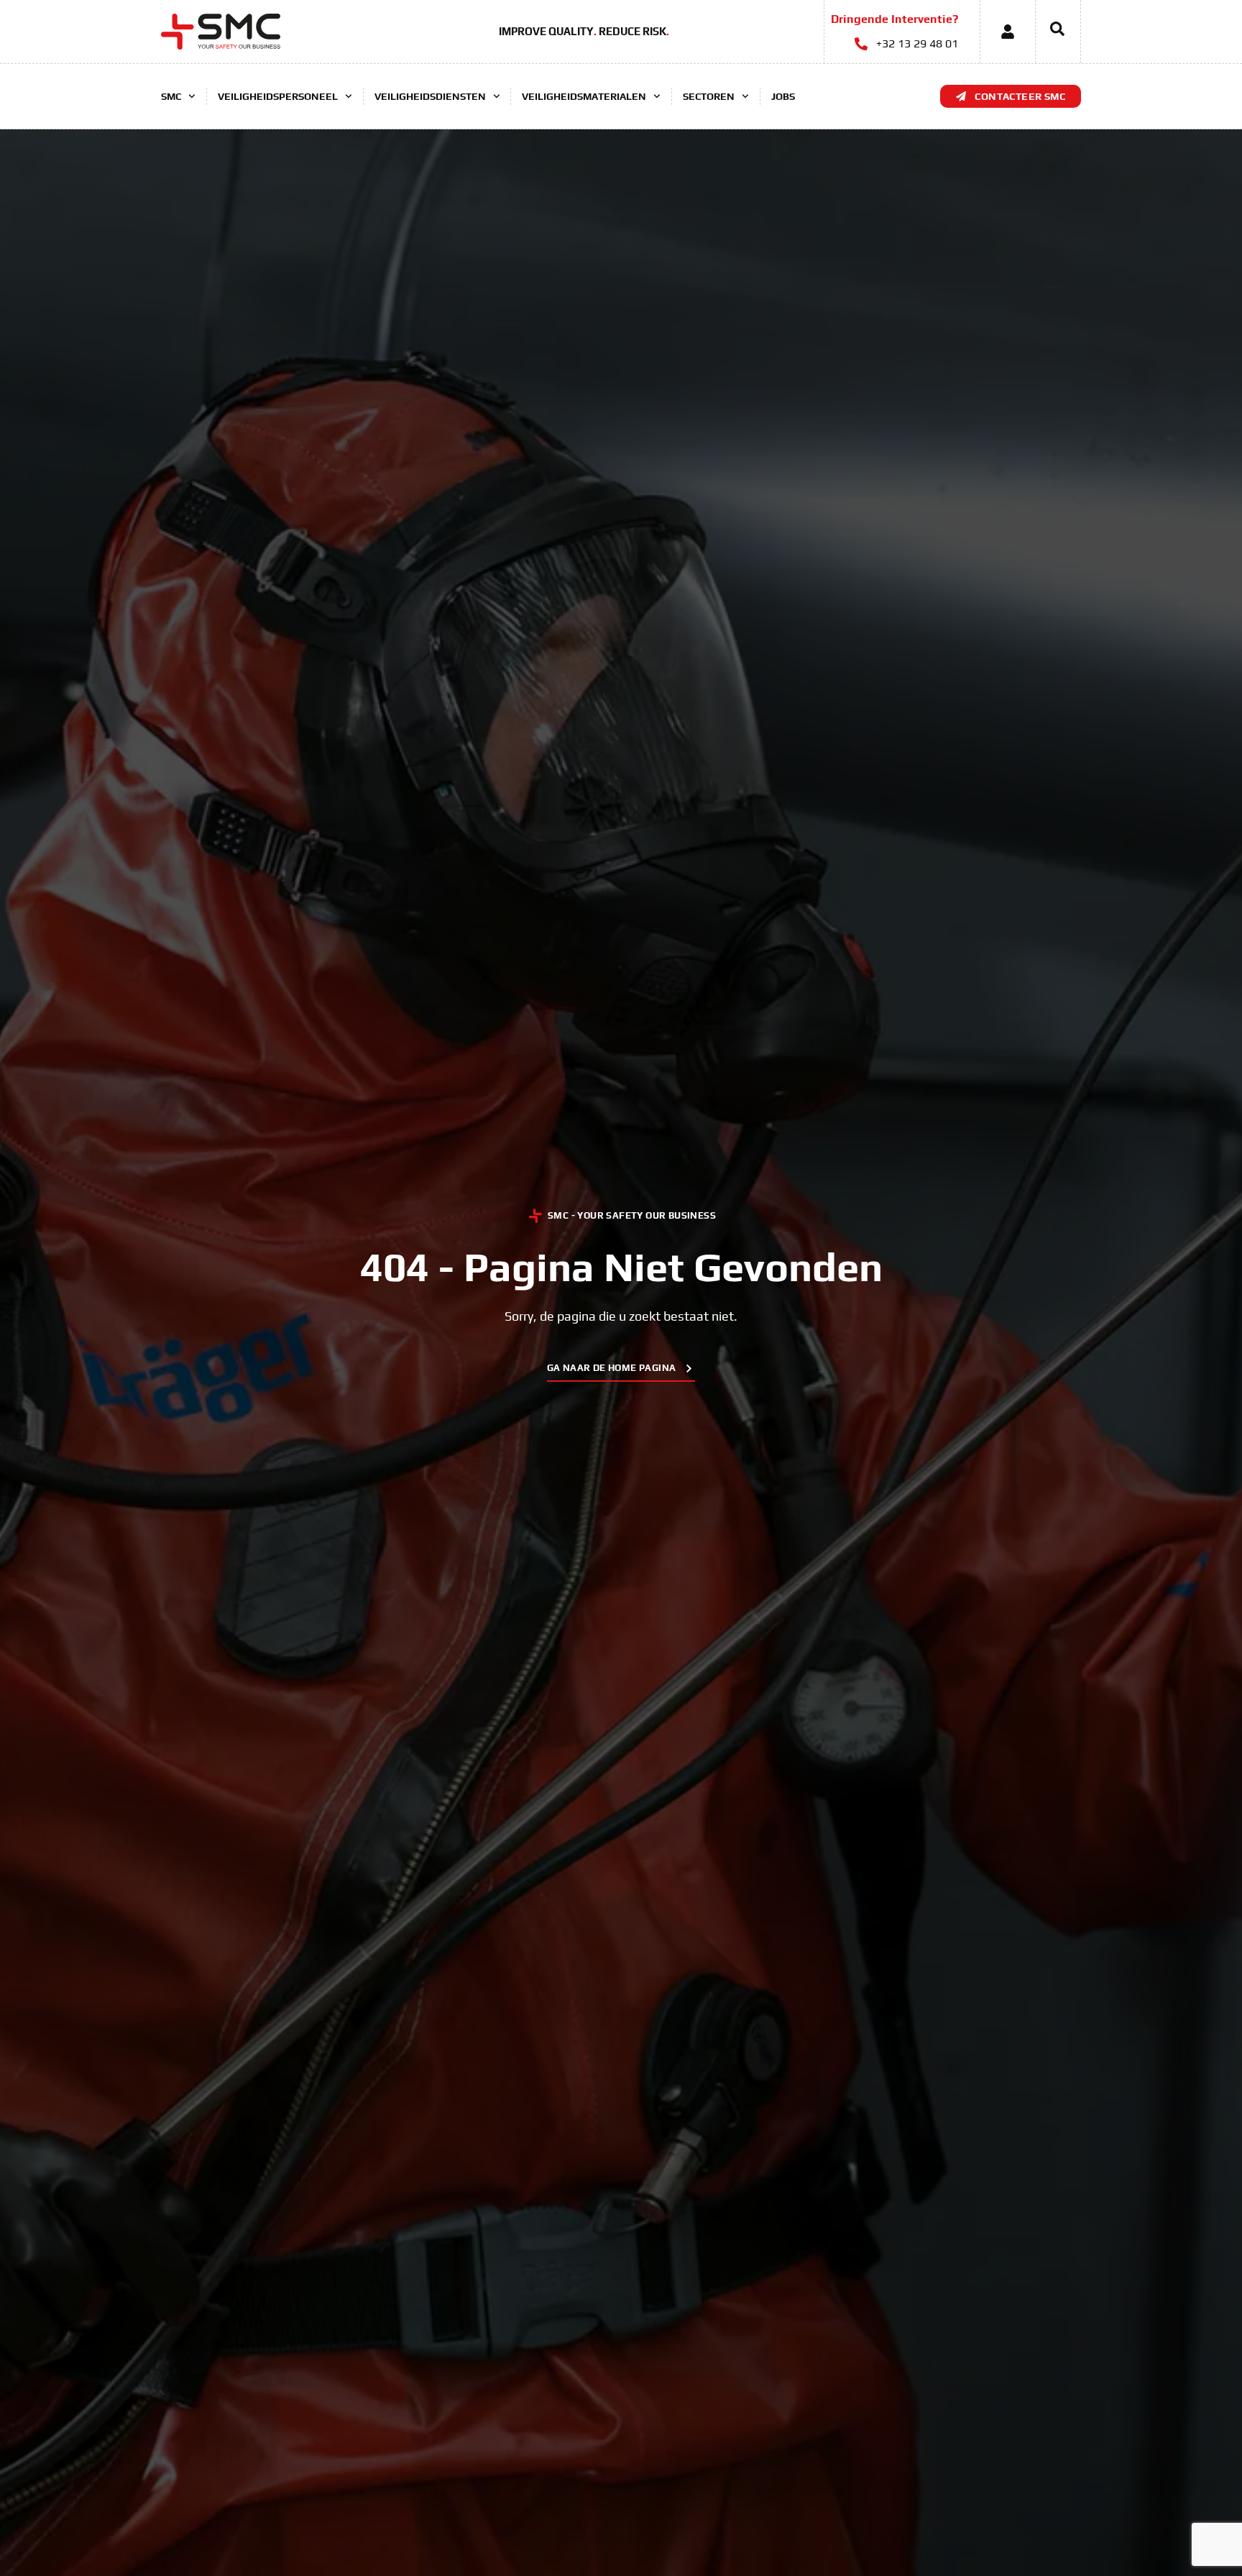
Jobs (783, 96)
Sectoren (709, 96)
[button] (1050, 32)
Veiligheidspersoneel (278, 96)
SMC (171, 96)
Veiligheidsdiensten (430, 96)
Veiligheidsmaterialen (584, 96)
